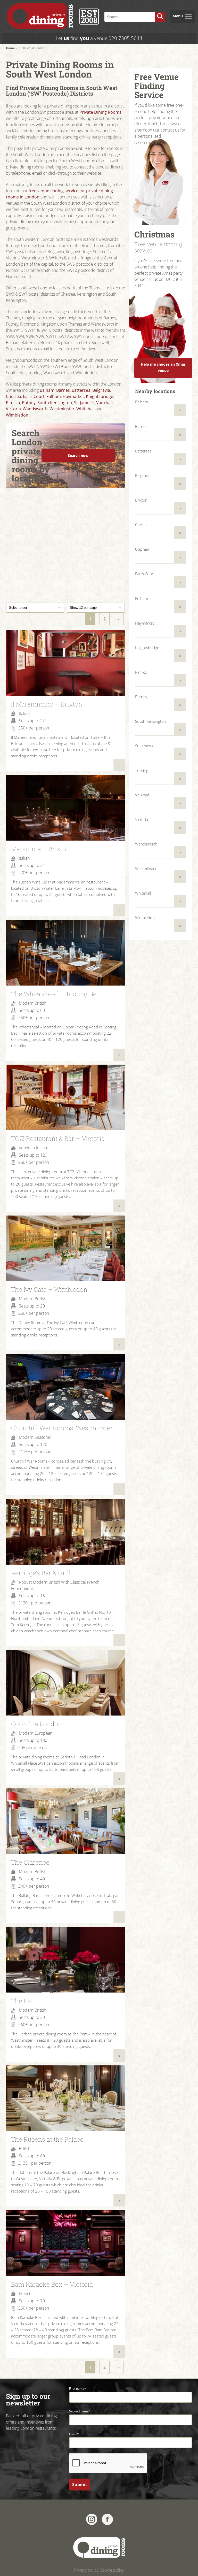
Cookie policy (112, 2570)
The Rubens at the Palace (47, 2139)
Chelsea (14, 396)
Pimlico (13, 403)
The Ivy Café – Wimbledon (49, 1289)
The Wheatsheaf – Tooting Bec (55, 994)
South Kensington (55, 403)
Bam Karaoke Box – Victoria (52, 2284)
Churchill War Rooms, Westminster (62, 1428)
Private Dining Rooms (100, 112)
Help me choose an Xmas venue (163, 367)
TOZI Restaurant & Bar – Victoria (58, 1139)
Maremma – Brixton (40, 849)
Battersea (81, 390)
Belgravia (101, 390)
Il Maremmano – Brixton (47, 704)
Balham (47, 390)
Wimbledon (17, 415)
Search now (78, 455)
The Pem (24, 2001)
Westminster (62, 409)
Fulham (54, 396)
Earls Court (34, 396)
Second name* (80, 2411)
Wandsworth (35, 409)
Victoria (13, 409)
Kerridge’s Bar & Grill (41, 1573)
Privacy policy (86, 2570)
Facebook (107, 2519)
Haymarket (73, 396)
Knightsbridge (100, 396)
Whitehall (85, 409)
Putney (29, 403)
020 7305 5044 (125, 38)
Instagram (92, 2519)
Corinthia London (36, 1724)
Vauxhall (104, 403)
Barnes (63, 390)
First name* (78, 2389)
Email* (74, 2434)
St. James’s (84, 403)
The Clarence (30, 1862)
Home (10, 48)
